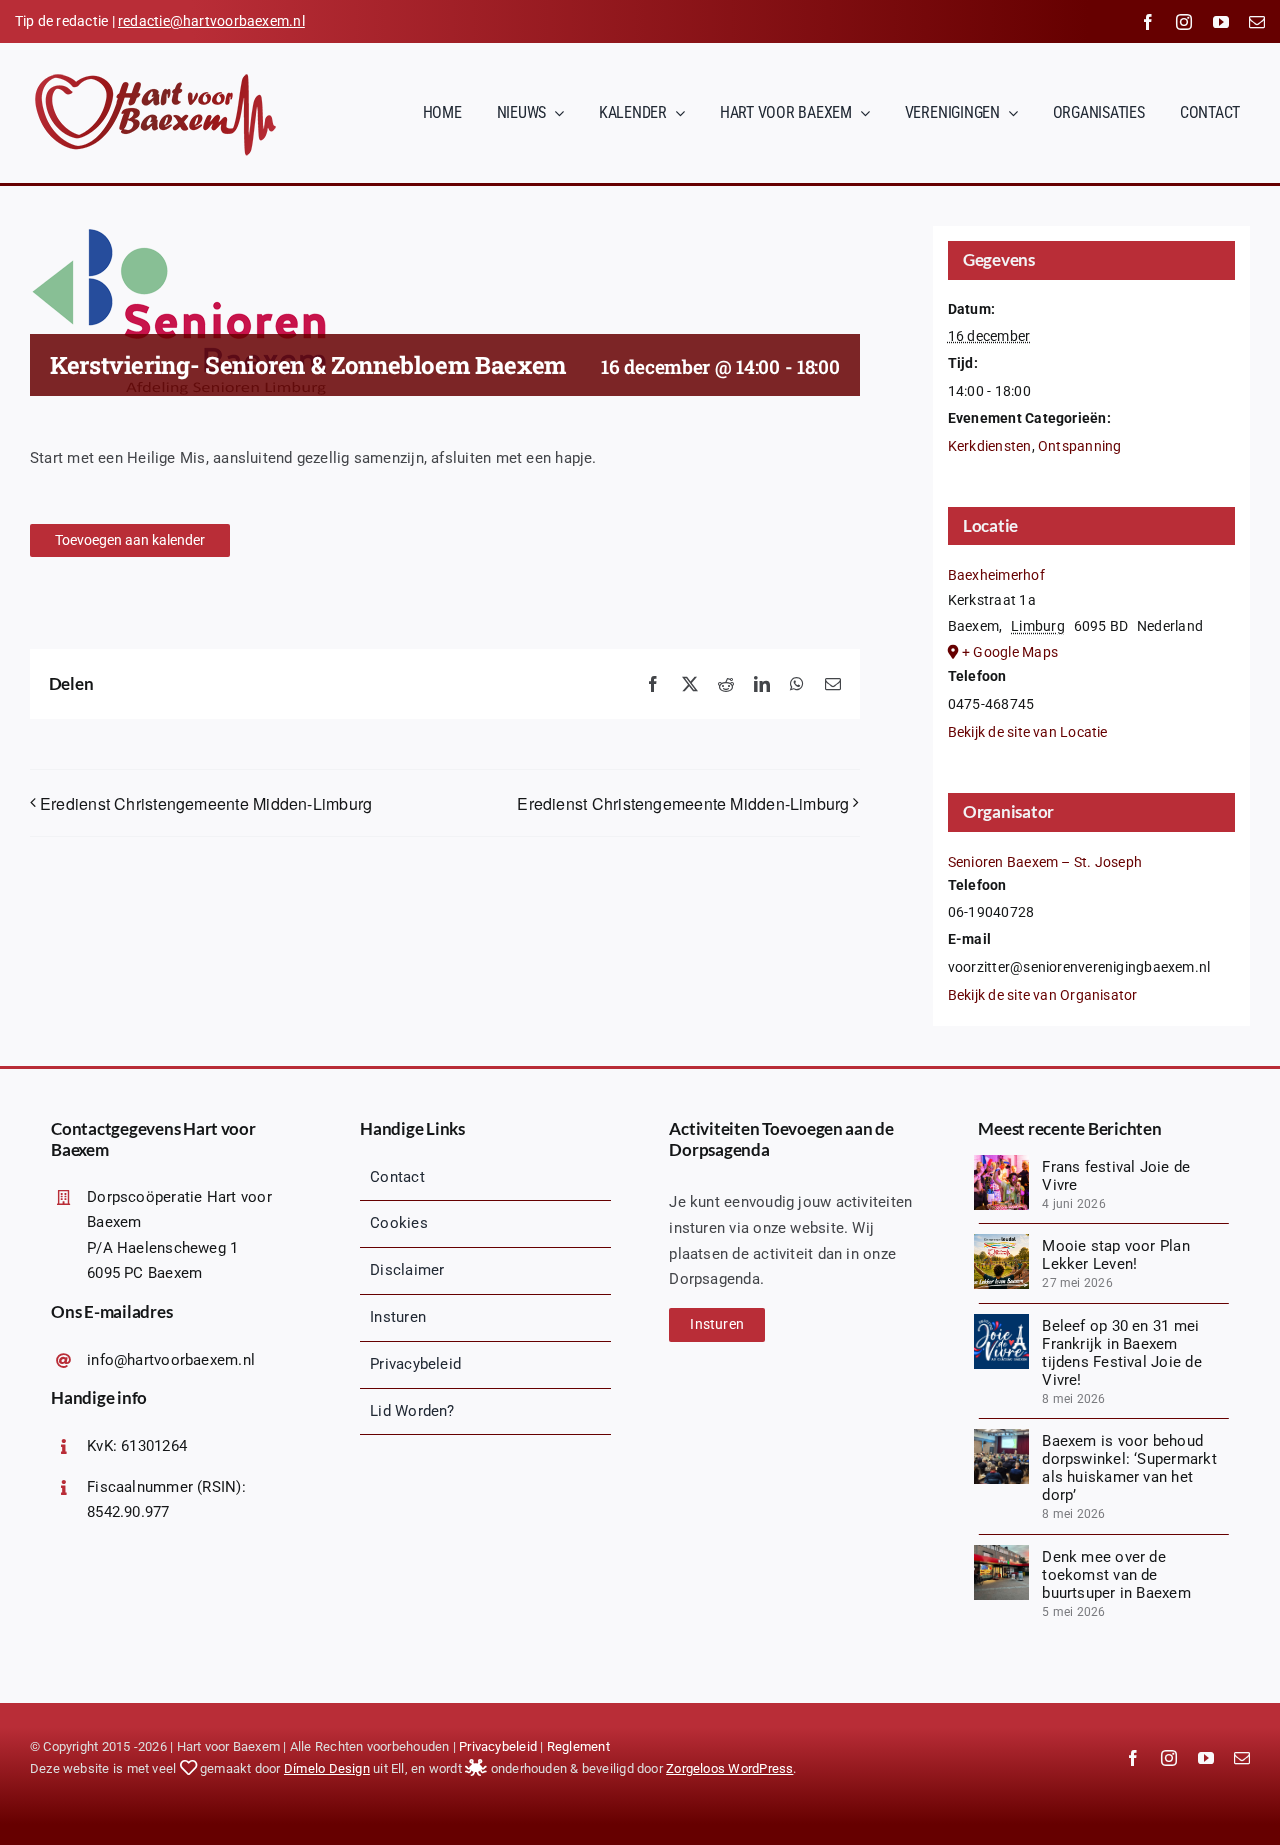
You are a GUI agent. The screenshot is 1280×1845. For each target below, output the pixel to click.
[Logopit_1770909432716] (1001, 1321)
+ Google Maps (1010, 652)
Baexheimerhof (996, 575)
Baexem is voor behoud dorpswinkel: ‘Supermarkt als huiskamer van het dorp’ (1129, 1468)
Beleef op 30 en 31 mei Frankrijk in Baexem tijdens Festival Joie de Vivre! (1121, 1353)
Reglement (578, 1746)
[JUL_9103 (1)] (1001, 1162)
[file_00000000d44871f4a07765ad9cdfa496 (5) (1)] (1001, 1241)
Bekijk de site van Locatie (1028, 732)
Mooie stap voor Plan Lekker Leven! (1116, 1255)
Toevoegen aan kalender (130, 540)
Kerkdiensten (990, 446)
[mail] (1257, 22)
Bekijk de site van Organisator (1043, 995)
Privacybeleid (498, 1746)
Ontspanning (1079, 446)
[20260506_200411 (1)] (1001, 1436)
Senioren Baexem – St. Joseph (1045, 862)
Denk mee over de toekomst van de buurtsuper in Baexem (1116, 1575)
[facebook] (1148, 22)
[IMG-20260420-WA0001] (1001, 1552)
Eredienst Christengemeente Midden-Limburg (206, 803)
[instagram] (1184, 22)
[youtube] (1221, 22)
